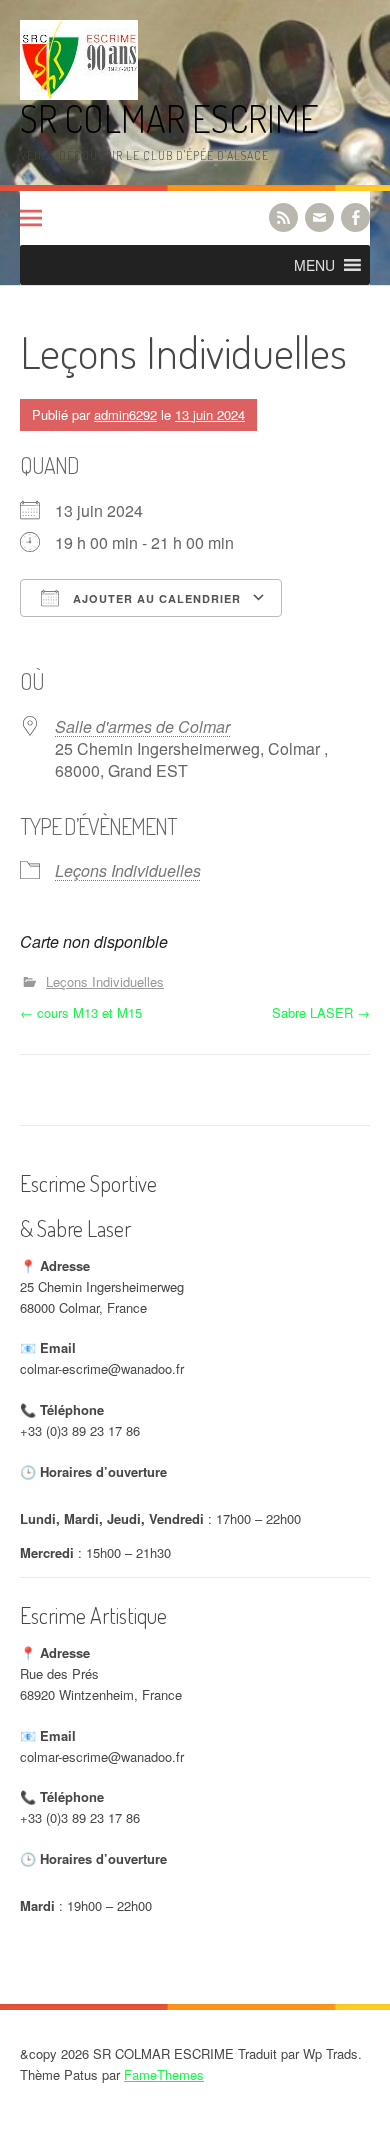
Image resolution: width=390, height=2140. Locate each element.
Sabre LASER (321, 1012)
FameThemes (164, 2074)
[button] (314, 265)
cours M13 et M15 (81, 1012)
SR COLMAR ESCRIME (169, 118)
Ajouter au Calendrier (155, 598)
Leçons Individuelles (128, 870)
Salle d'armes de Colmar (142, 726)
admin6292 (125, 414)
